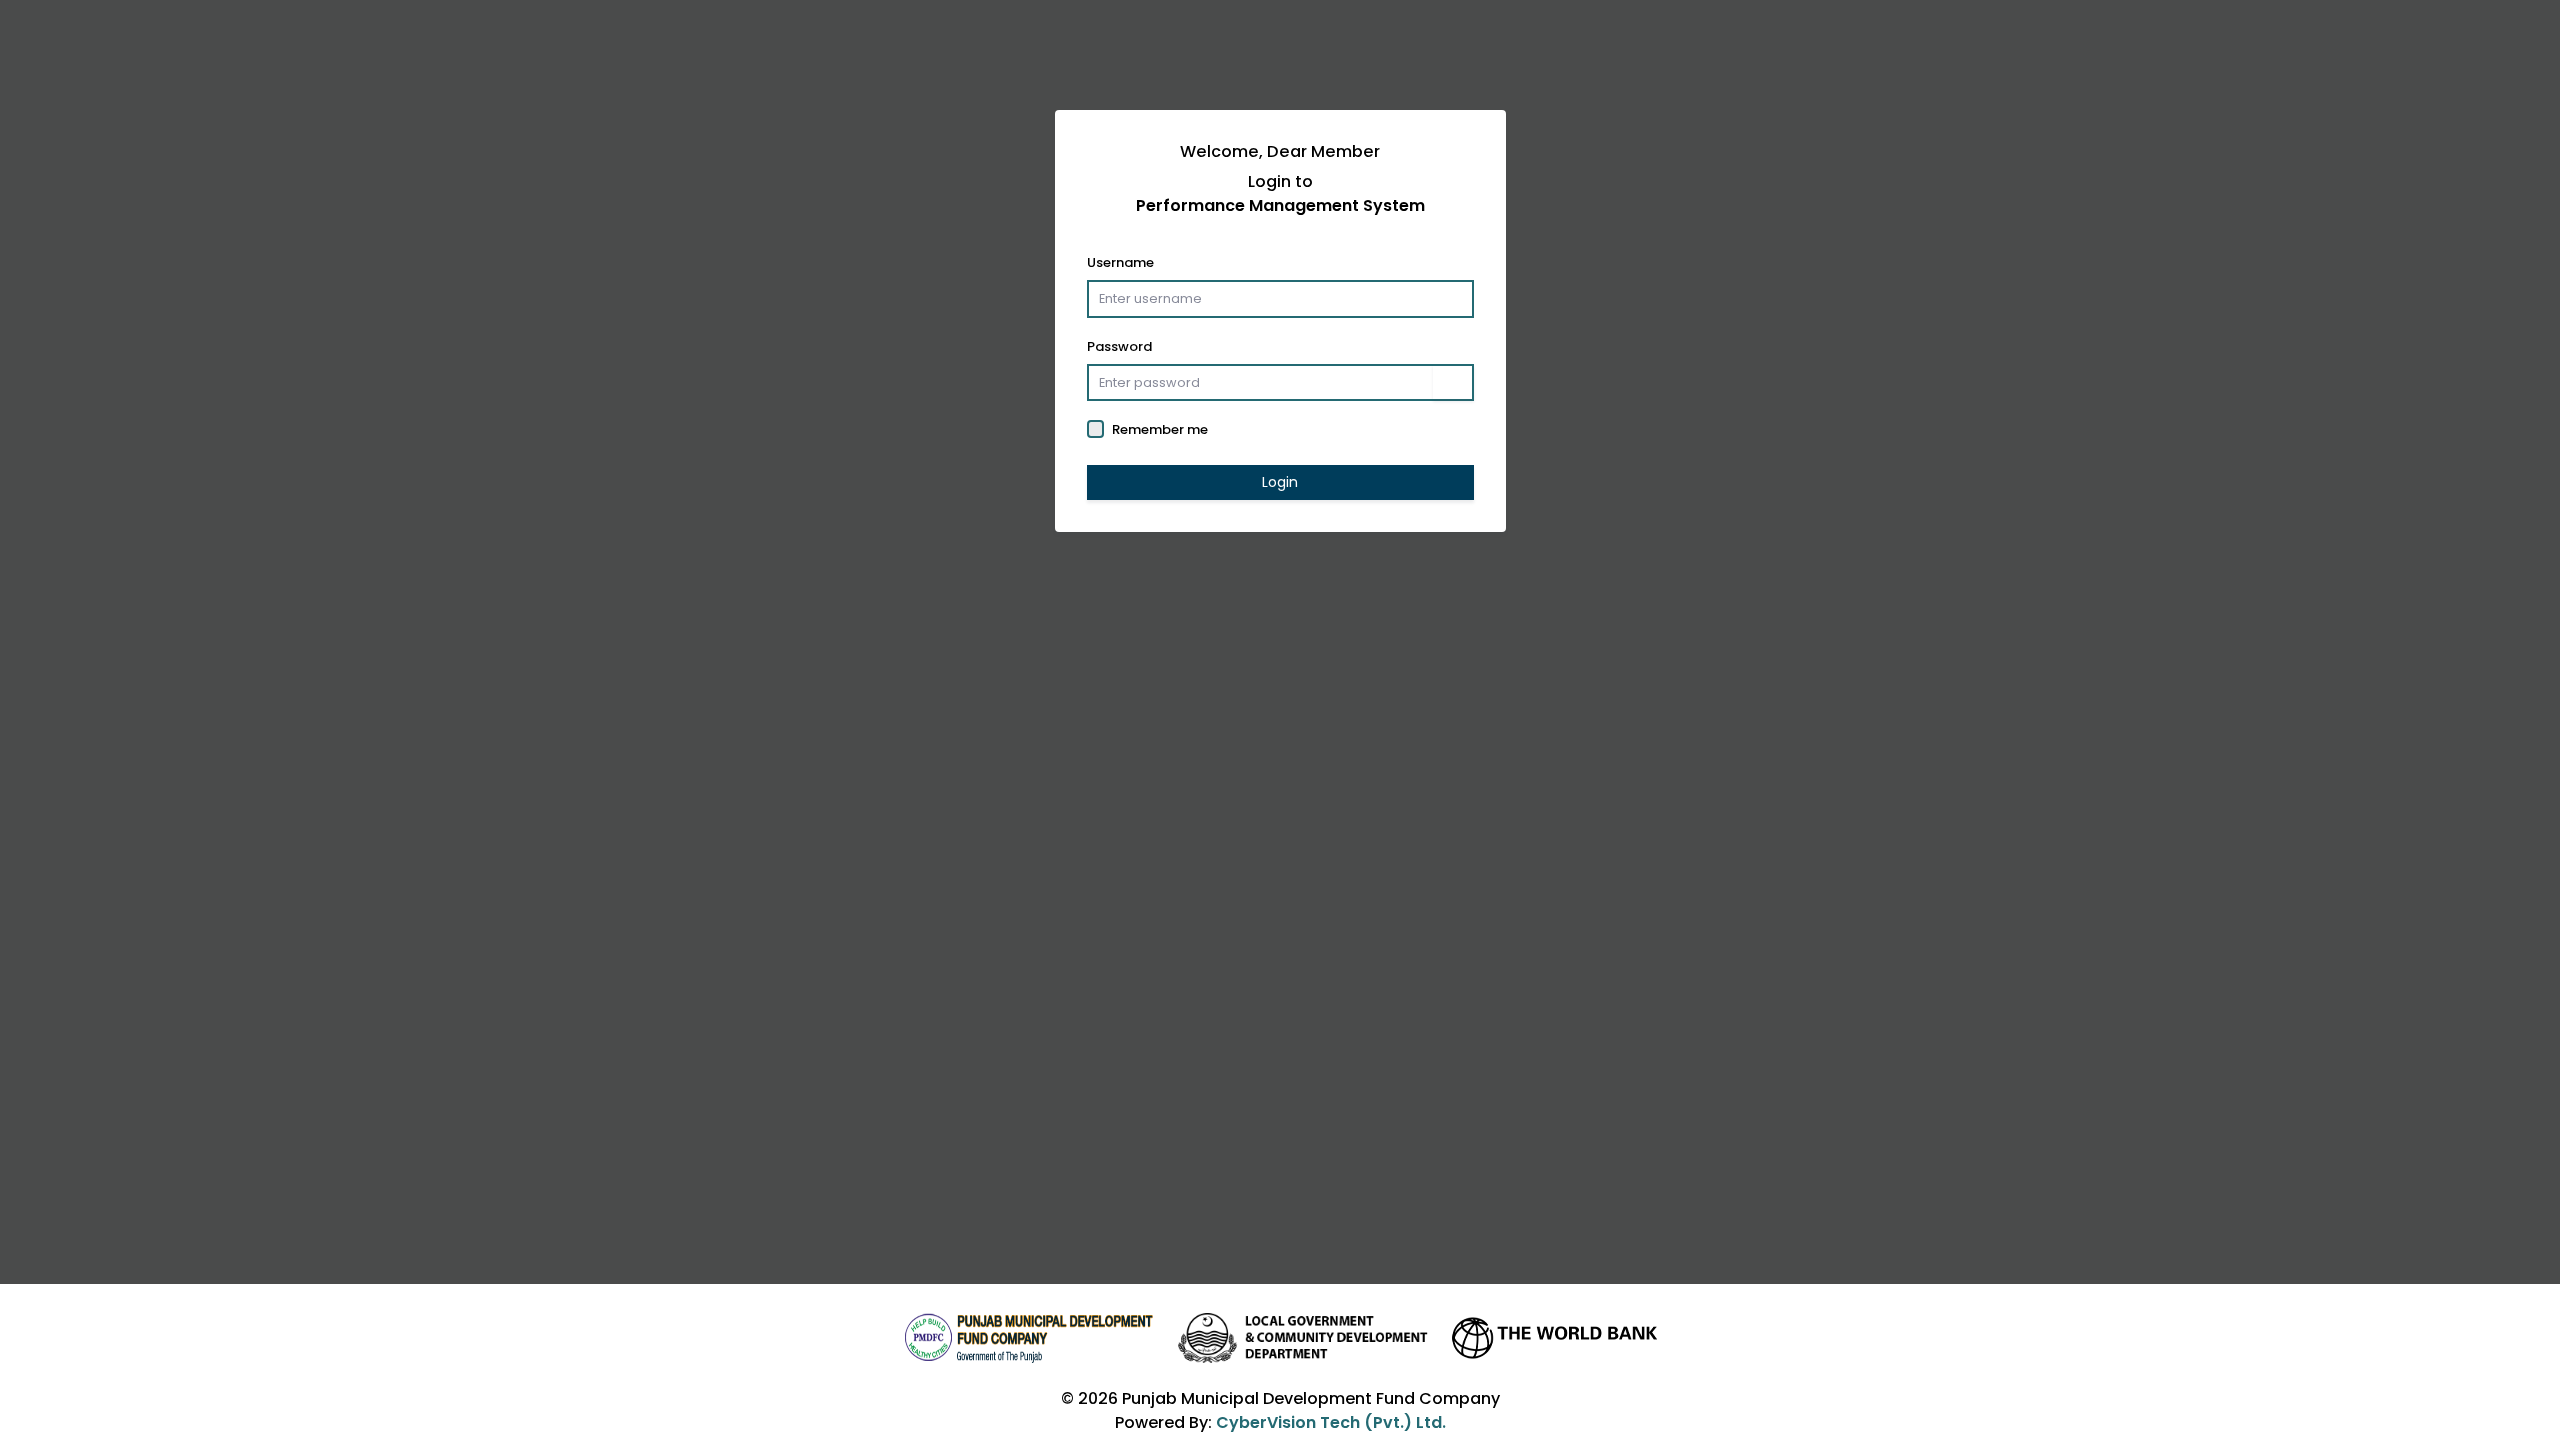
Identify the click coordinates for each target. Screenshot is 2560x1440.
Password (1119, 346)
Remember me (1160, 429)
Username (1120, 262)
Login (1280, 482)
